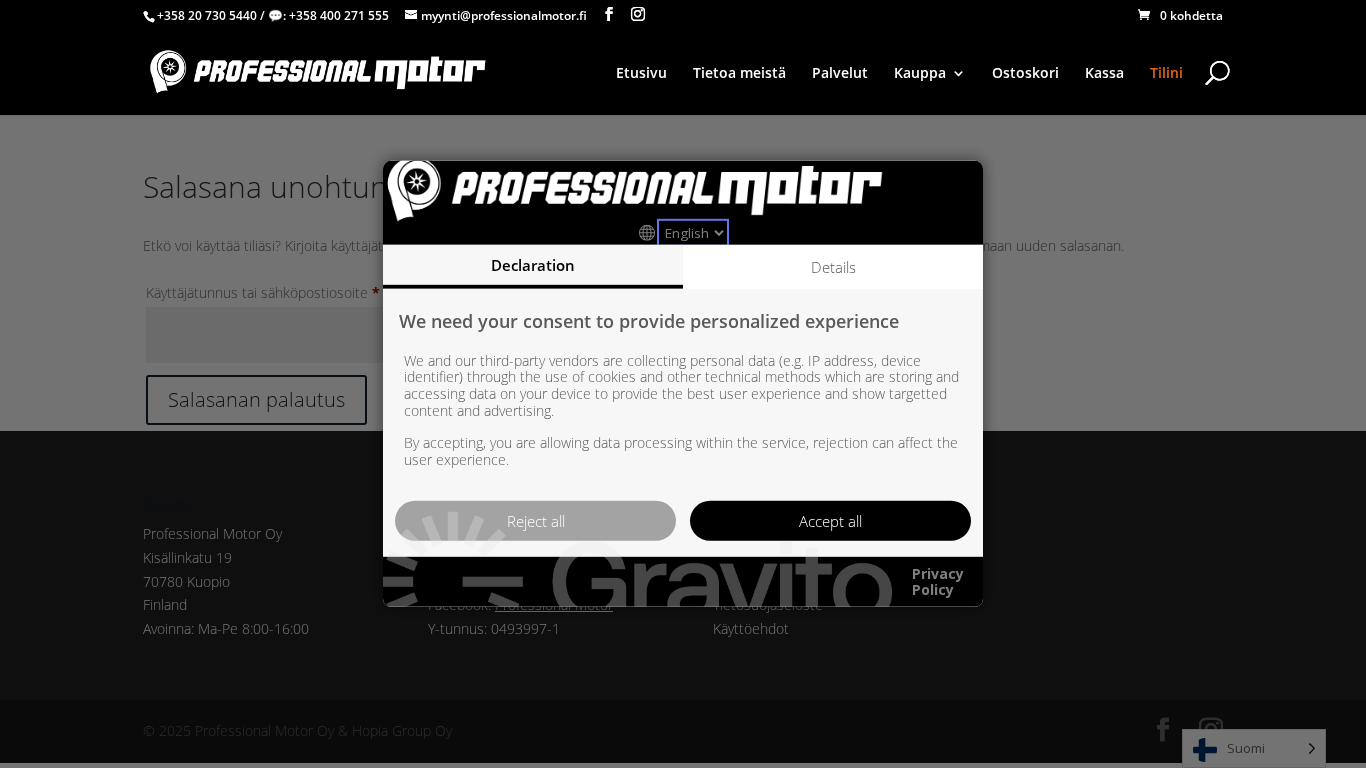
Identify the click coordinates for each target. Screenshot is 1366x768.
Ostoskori (1025, 74)
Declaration (533, 265)
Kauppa (920, 74)
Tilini (1166, 74)
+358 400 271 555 (339, 15)
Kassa (1104, 74)
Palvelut (840, 74)
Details (833, 267)
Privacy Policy (938, 582)
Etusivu (641, 74)
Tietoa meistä (739, 74)
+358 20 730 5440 (207, 15)
